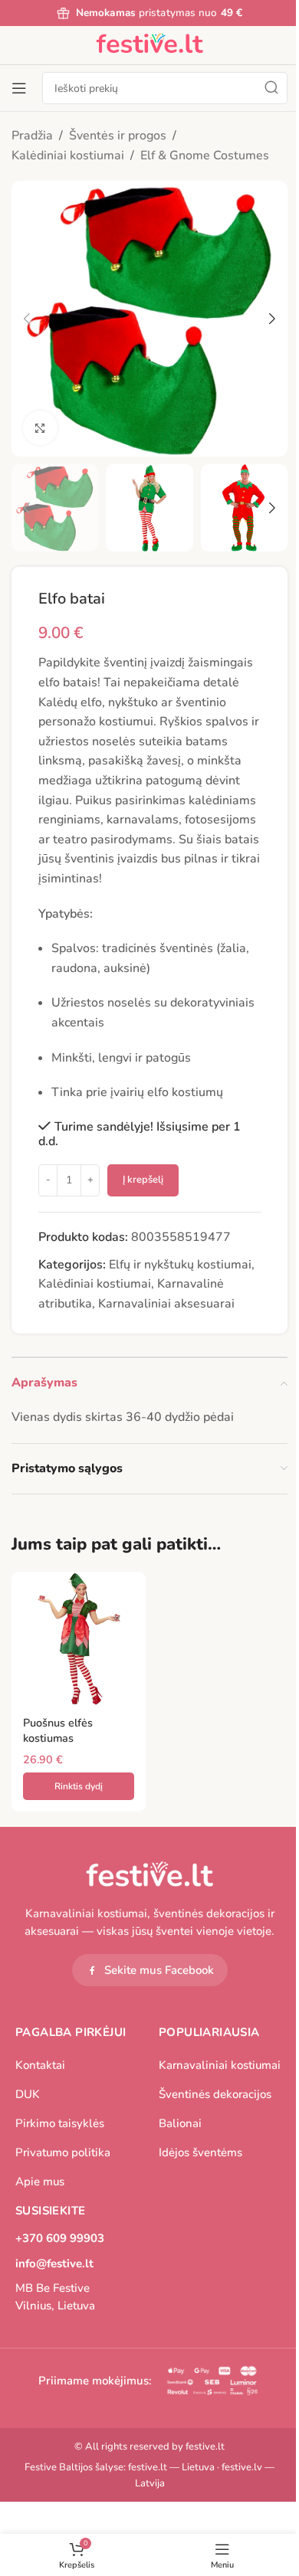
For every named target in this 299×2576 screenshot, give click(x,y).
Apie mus (40, 2182)
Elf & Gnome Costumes (205, 155)
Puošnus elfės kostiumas (58, 1730)
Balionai (180, 2123)
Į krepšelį (143, 1180)
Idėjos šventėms (200, 2152)
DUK (28, 2094)
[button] (27, 319)
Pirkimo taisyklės (60, 2123)
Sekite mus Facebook (159, 1970)
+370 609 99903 (60, 2238)
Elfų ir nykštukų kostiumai (180, 1265)
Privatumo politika (63, 2152)
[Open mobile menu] (19, 88)
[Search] (271, 88)
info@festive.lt (54, 2263)
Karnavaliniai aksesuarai (166, 1304)
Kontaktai (40, 2065)
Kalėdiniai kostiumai (68, 155)
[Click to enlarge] (40, 428)
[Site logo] (149, 44)
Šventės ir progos (118, 136)
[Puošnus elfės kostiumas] (79, 1639)
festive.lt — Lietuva (171, 2467)
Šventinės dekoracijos (215, 2094)
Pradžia (32, 136)
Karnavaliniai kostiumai (220, 2065)
